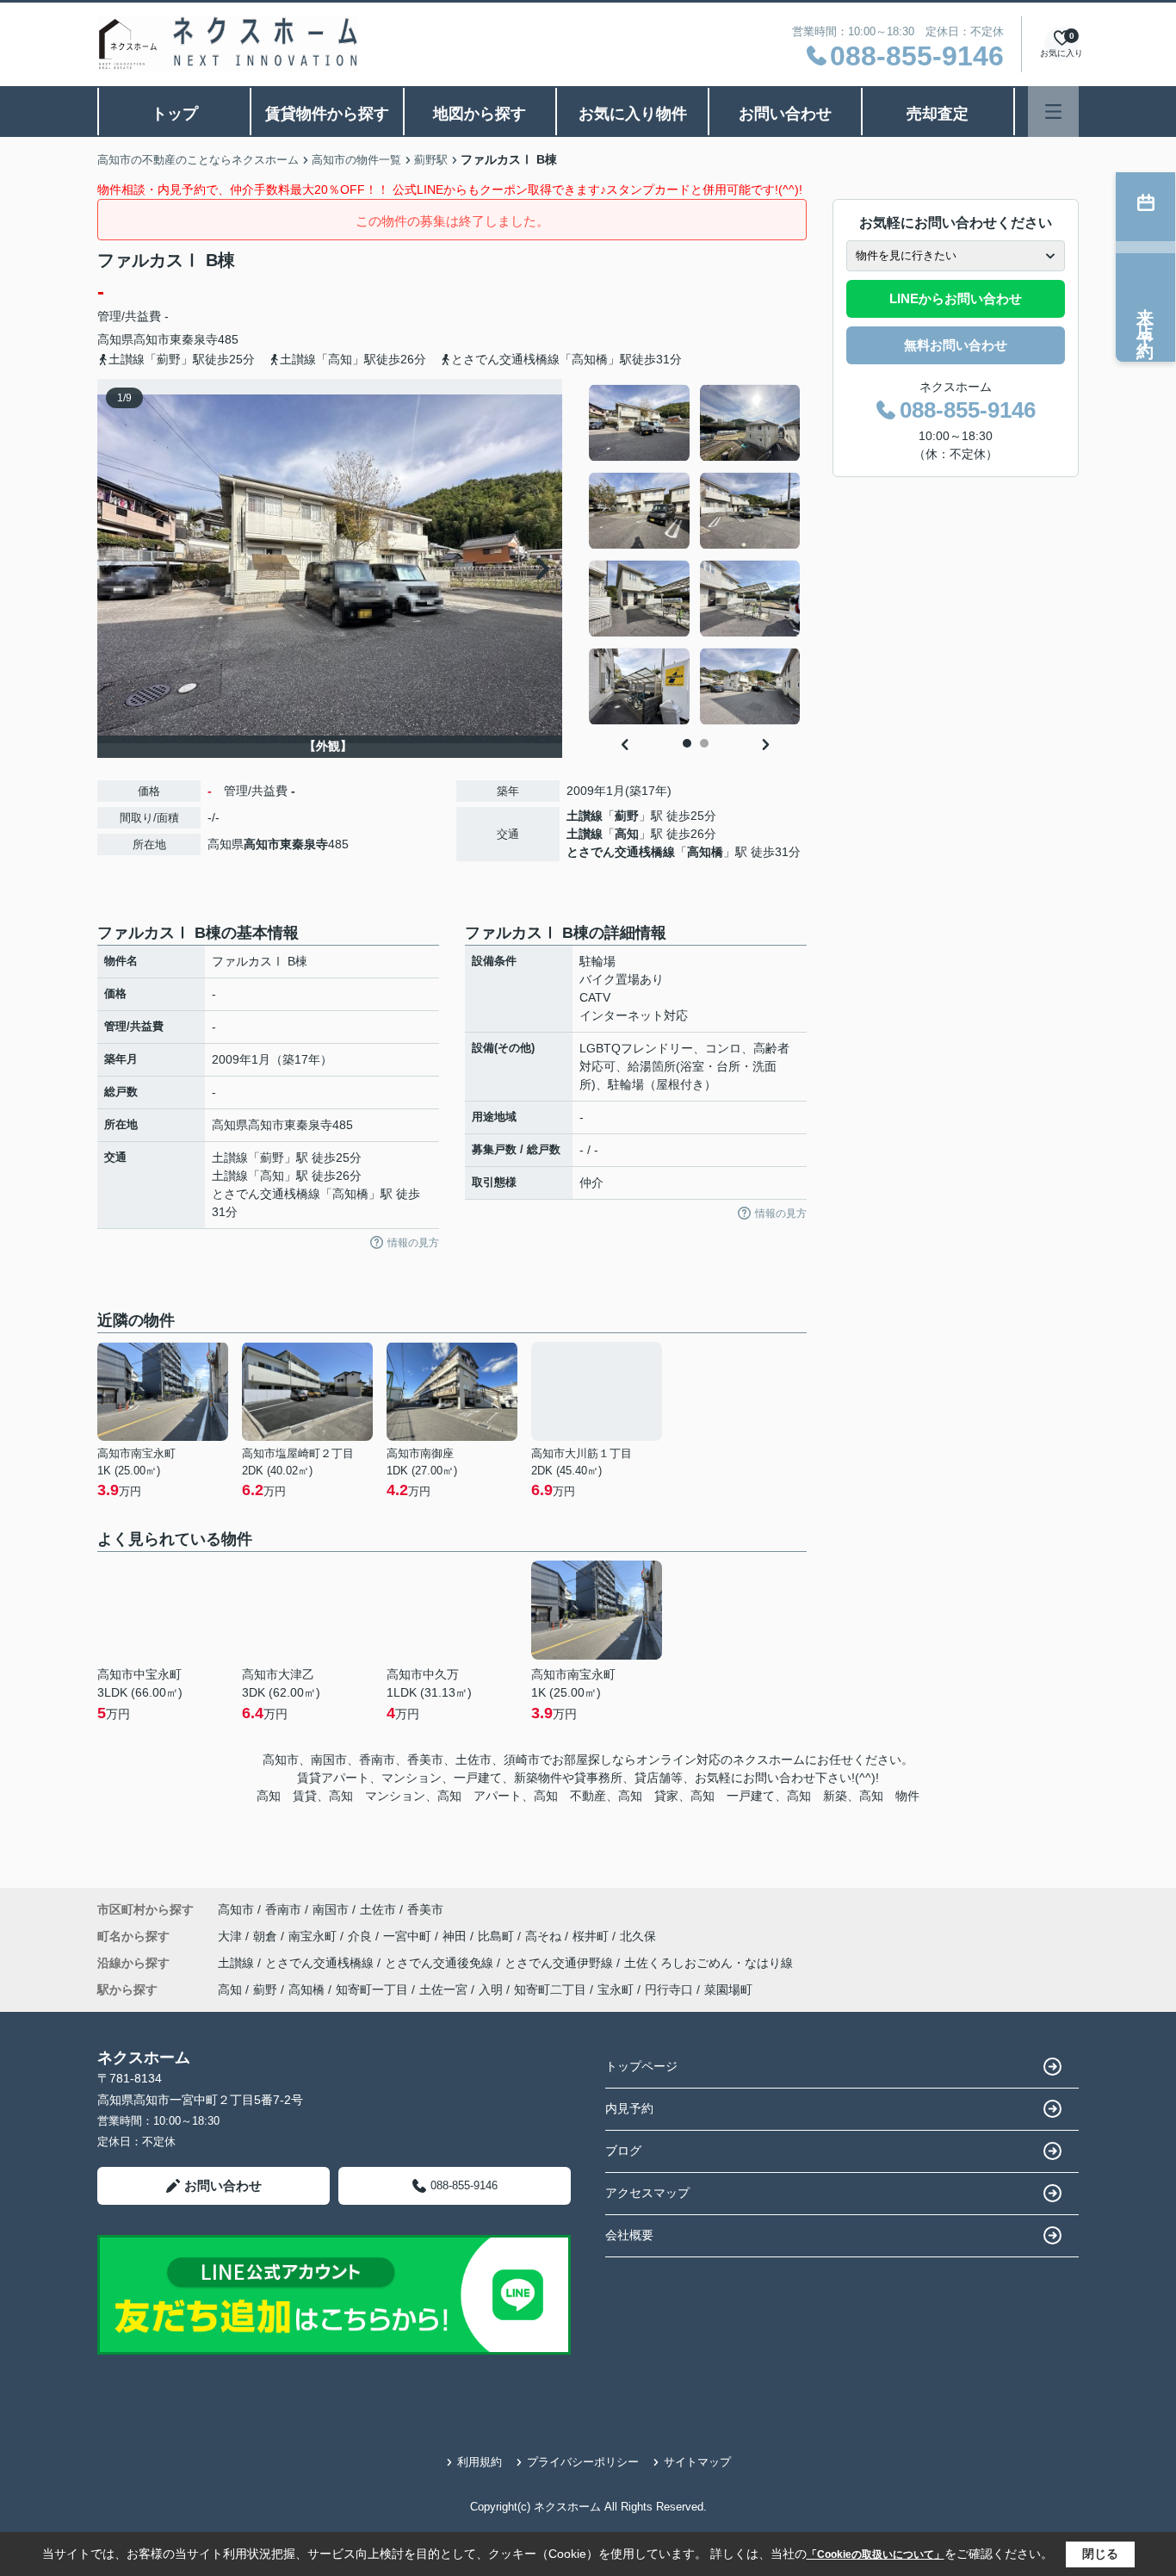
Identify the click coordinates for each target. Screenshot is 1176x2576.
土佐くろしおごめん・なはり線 (709, 1963)
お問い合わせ (785, 114)
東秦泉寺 (194, 339)
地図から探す (480, 114)
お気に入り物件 (633, 114)
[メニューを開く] (1053, 112)
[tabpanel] (695, 555)
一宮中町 (409, 1936)
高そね (545, 1936)
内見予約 (629, 2108)
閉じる (1100, 2554)
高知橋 (705, 852)
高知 (627, 834)
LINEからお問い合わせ (956, 298)
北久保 (638, 1936)
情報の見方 (413, 1243)
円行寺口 (669, 1989)
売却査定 (938, 114)
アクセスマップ (647, 2193)
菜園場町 (728, 1989)
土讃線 (585, 816)
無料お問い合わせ (956, 345)
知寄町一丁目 (372, 1989)
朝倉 (267, 1936)
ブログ (623, 2151)
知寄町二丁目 (550, 1989)
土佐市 (378, 1909)
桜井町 (592, 1936)
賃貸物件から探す (327, 114)
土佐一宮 (443, 1989)
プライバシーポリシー (583, 2462)
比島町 (498, 1936)
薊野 (627, 816)
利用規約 (480, 2462)
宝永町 (616, 1989)
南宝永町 (314, 1936)
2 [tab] (704, 743)
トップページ (641, 2066)
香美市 (425, 1909)
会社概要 (629, 2235)
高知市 (152, 339)
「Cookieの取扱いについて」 (876, 2554)
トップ (175, 114)
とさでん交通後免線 (441, 1963)
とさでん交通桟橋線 (621, 852)
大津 (232, 1936)
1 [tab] (687, 743)
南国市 (331, 1909)
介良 (362, 1936)
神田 (456, 1936)
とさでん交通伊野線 (560, 1963)
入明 (491, 1989)
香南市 (283, 1909)
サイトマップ (697, 2462)
